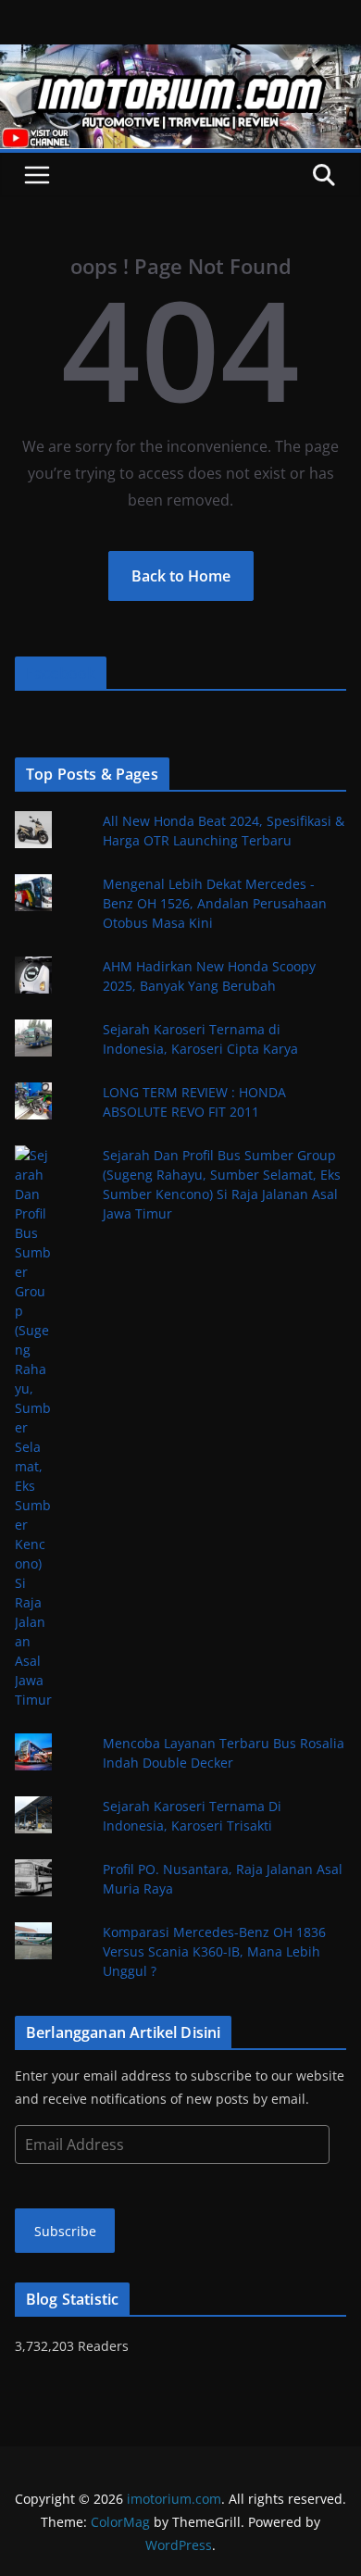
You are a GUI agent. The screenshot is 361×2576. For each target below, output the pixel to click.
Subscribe (65, 2231)
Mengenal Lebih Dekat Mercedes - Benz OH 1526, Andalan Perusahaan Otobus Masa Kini (215, 903)
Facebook (61, 673)
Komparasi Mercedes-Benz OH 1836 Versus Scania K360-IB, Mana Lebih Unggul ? (214, 1951)
